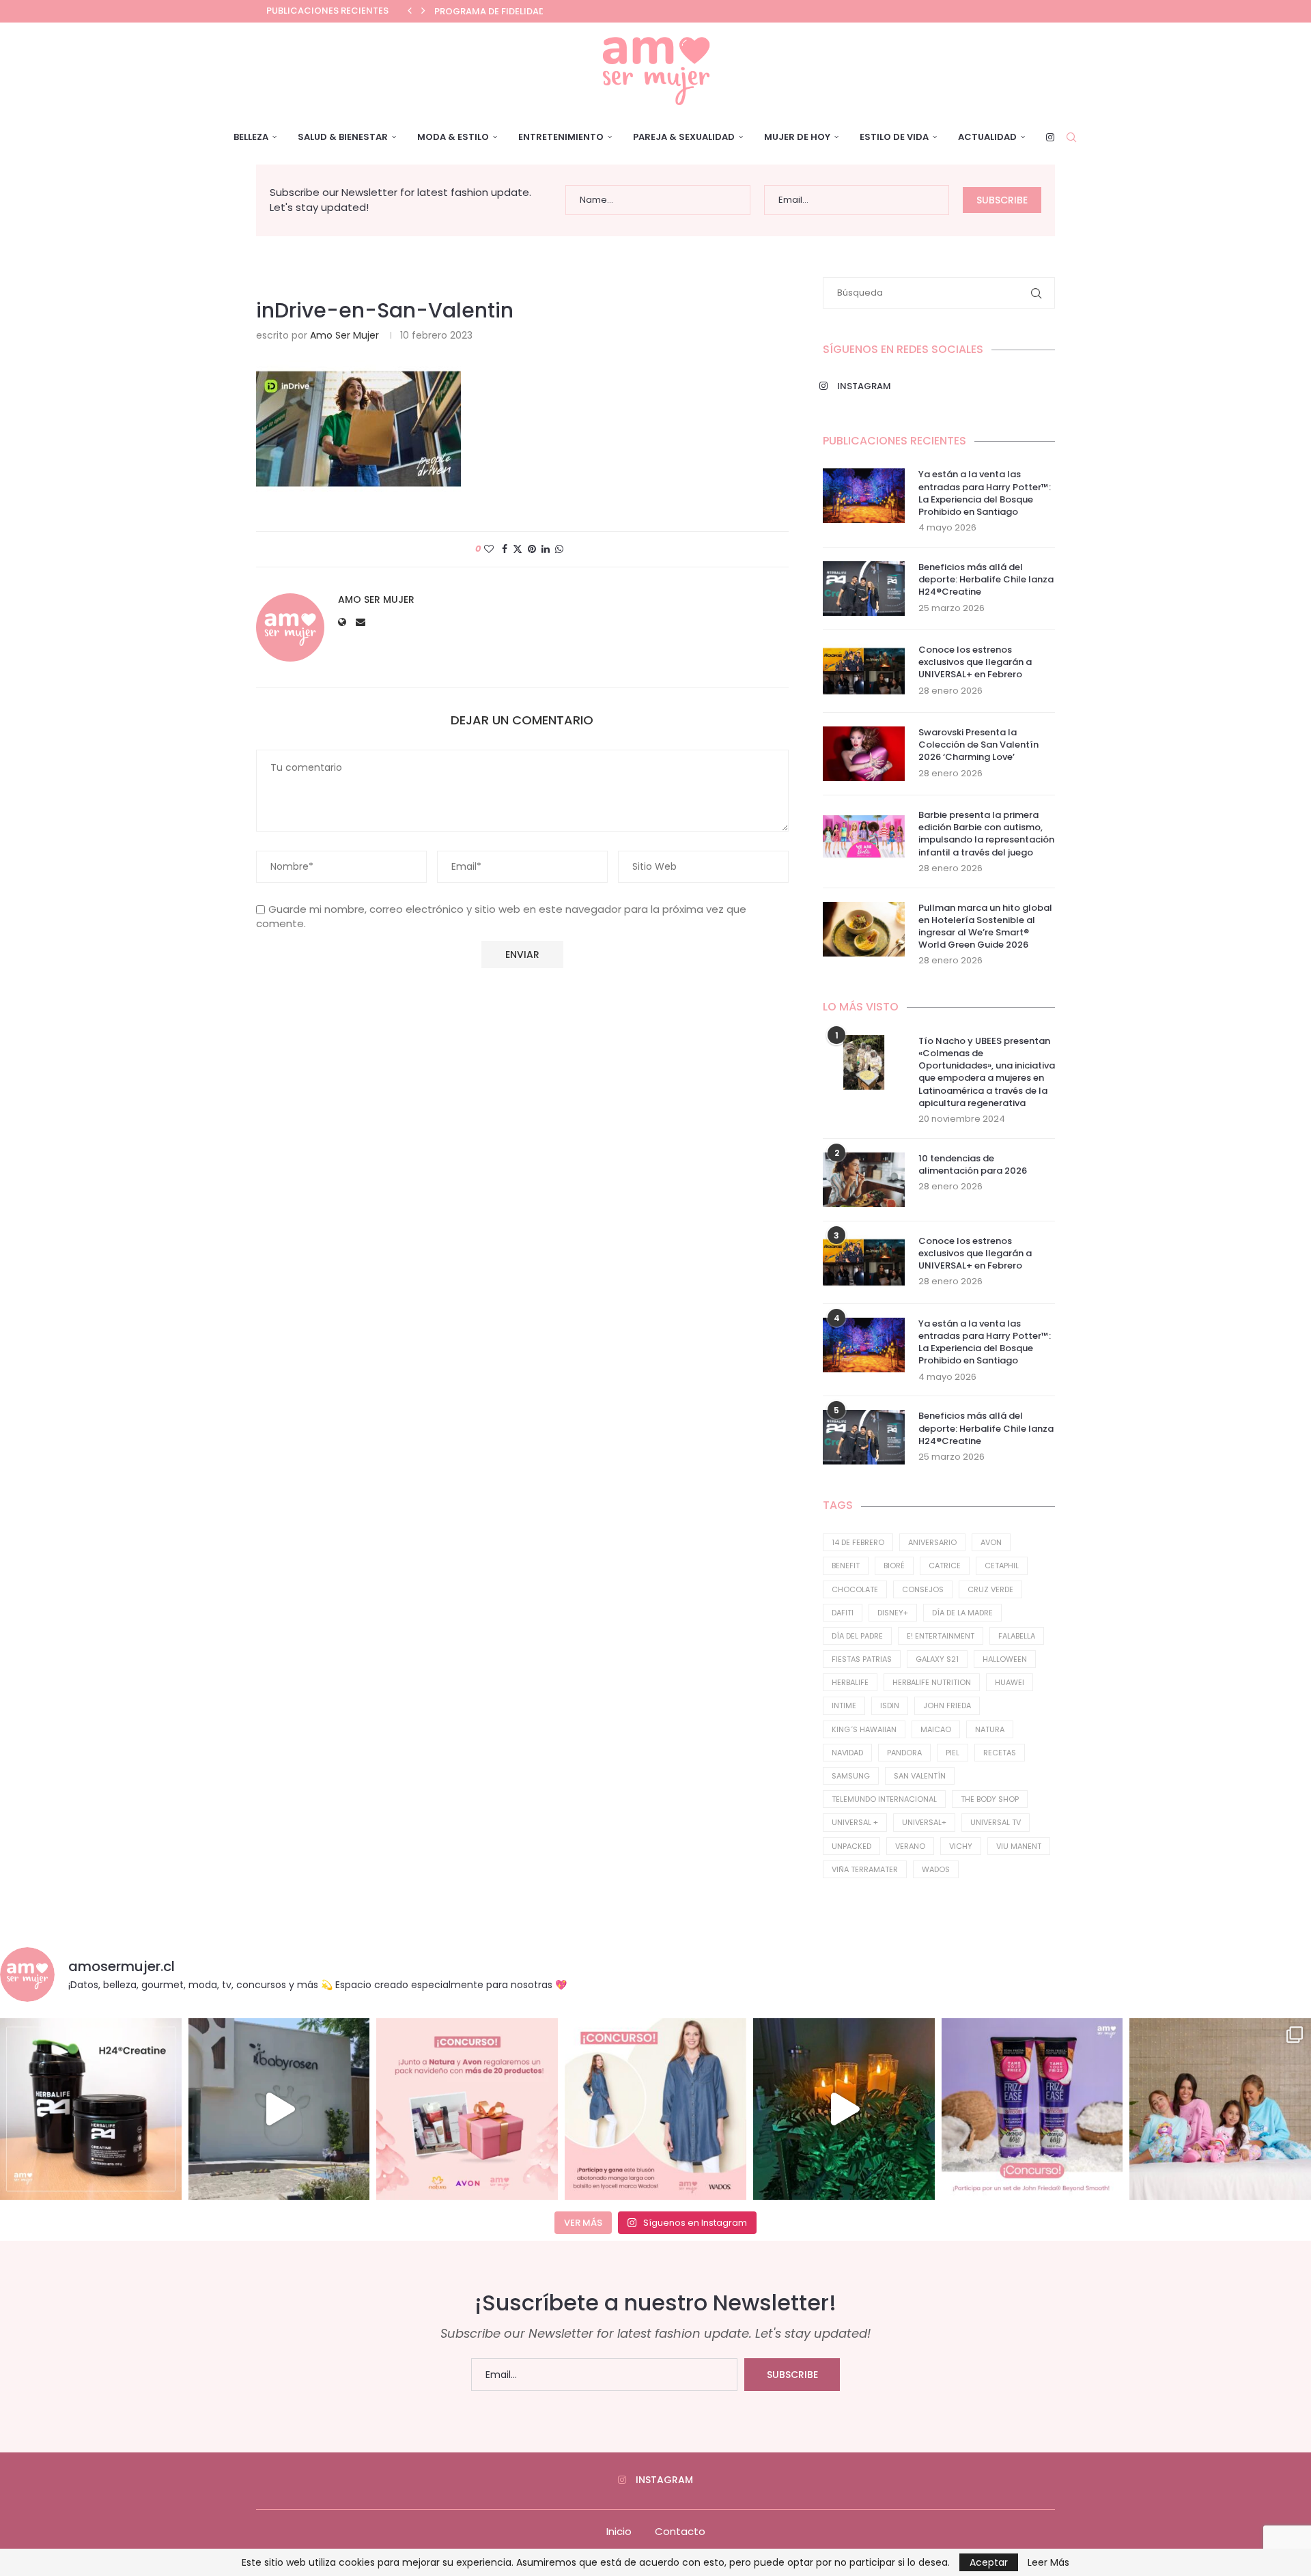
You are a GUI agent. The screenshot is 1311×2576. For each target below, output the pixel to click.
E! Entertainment (941, 1636)
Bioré (894, 1566)
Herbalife (850, 1682)
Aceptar (989, 2562)
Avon (991, 1542)
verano (910, 1846)
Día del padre (857, 1636)
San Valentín (920, 1776)
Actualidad (987, 137)
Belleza (251, 137)
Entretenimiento (561, 137)
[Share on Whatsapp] (559, 549)
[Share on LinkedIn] (546, 549)
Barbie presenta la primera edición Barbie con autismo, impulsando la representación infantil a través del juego (986, 834)
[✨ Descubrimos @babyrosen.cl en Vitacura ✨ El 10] (279, 2109)
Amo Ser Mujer (344, 335)
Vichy (961, 1846)
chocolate (855, 1589)
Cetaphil (1002, 1566)
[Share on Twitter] (518, 549)
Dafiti (843, 1613)
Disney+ (893, 1613)
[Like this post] (489, 549)
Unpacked (851, 1846)
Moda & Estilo (453, 137)
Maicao (936, 1729)
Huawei (1010, 1682)
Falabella (1017, 1636)
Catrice (945, 1566)
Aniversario (932, 1542)
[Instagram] (1050, 137)
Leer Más (1048, 2562)
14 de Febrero (858, 1542)
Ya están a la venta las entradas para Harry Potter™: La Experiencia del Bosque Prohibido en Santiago (985, 493)
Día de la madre (962, 1613)
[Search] (1071, 137)
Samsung (851, 1776)
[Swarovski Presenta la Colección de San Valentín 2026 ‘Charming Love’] (864, 754)
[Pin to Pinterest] (532, 549)
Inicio (619, 2531)
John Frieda (947, 1705)
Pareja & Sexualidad (684, 137)
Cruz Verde (990, 1589)
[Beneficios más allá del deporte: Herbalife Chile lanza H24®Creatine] (864, 589)
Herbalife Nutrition (932, 1682)
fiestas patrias (862, 1659)
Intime (844, 1705)
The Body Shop (990, 1799)
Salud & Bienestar (343, 137)
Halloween (1005, 1659)
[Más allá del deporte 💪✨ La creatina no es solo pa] (91, 2109)
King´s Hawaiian (864, 1729)
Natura (990, 1729)
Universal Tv (996, 1822)
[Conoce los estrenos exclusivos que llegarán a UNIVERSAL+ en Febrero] (864, 671)
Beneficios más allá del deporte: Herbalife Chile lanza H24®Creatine (986, 580)
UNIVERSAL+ (924, 1822)
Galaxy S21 (937, 1659)
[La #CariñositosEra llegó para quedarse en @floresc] (1220, 2109)
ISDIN (890, 1705)
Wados (936, 1869)
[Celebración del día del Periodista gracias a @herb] (844, 2109)
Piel (953, 1753)
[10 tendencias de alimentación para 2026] (864, 1180)
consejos (923, 1589)
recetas (1000, 1753)
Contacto (680, 2531)
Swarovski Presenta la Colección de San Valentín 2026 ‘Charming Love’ (978, 745)
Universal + (855, 1822)
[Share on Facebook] (505, 549)
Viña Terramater (865, 1869)
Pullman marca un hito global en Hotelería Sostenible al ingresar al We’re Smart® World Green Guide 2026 (985, 927)
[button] (410, 11)
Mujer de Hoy (797, 137)
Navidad (847, 1753)
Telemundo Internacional (884, 1799)
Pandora (904, 1753)
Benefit (846, 1566)
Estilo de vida (894, 137)
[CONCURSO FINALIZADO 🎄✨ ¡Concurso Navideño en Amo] (467, 2109)
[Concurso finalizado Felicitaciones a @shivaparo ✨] (655, 2109)
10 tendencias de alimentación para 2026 (973, 1165)
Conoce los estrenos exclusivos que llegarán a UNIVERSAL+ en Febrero (975, 662)
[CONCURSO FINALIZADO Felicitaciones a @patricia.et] (1032, 2109)
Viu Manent (1019, 1846)
